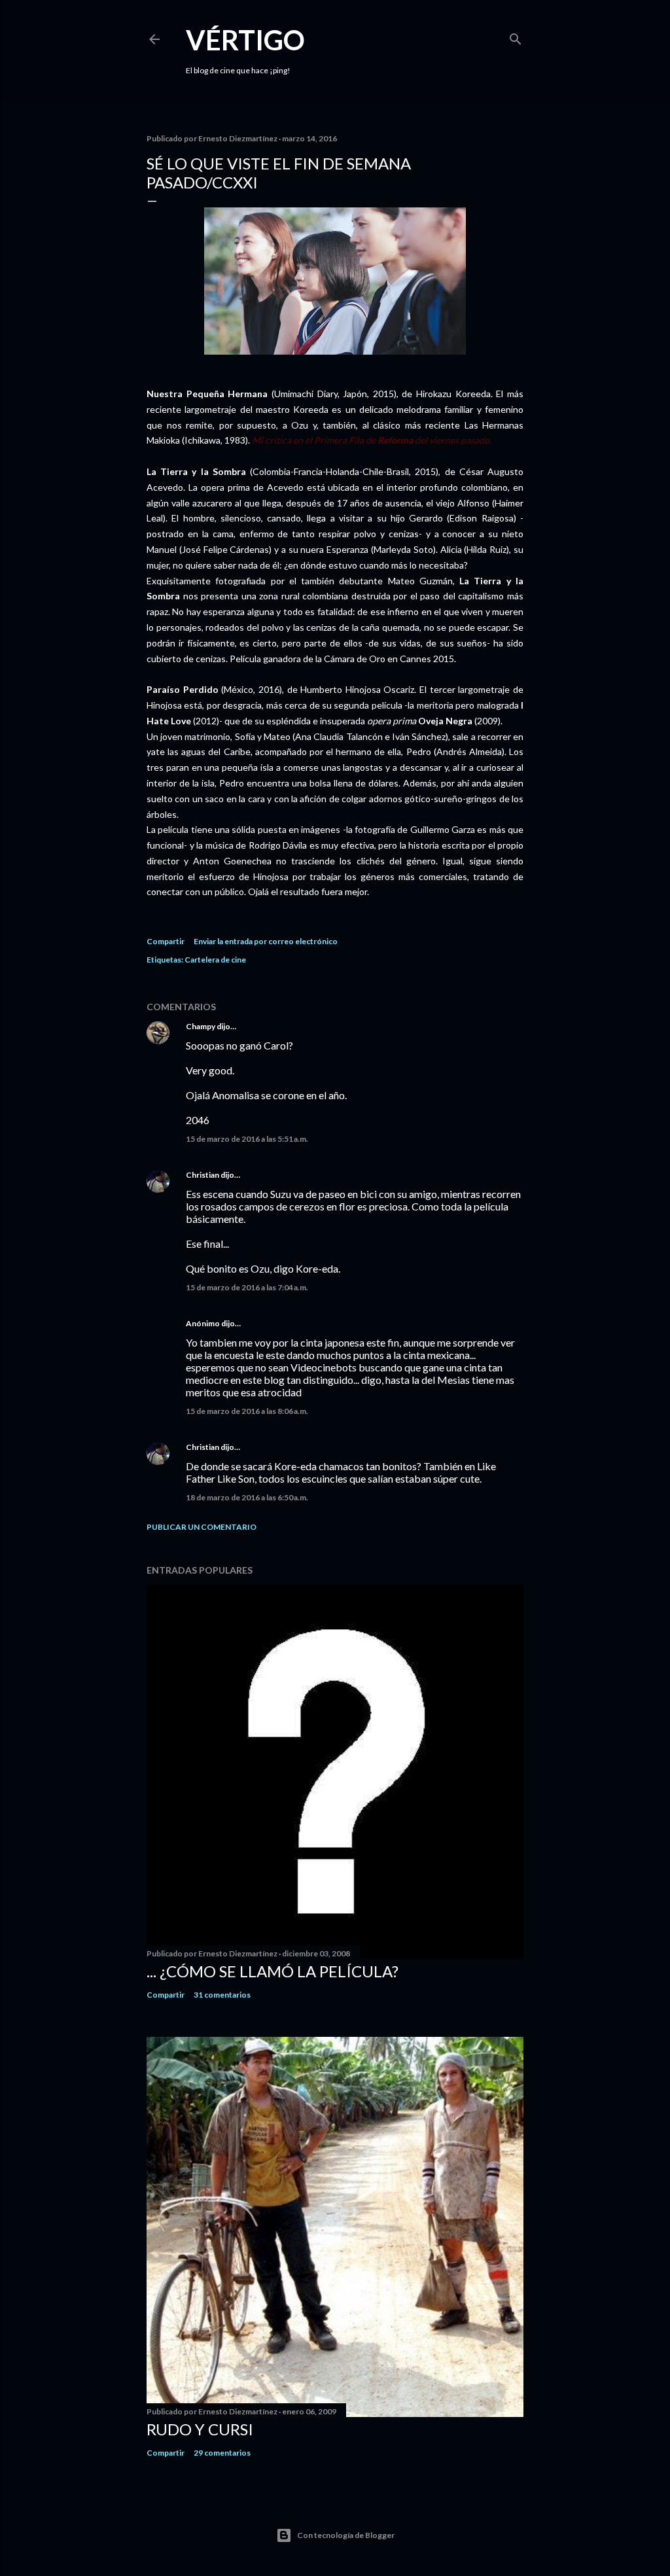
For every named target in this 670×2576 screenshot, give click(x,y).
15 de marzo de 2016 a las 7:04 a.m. (247, 1287)
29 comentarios (222, 2453)
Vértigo (245, 40)
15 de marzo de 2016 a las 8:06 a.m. (247, 1411)
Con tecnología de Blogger (346, 2535)
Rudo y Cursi (200, 2429)
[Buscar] (516, 36)
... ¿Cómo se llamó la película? (273, 1971)
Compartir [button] (166, 941)
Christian (203, 1175)
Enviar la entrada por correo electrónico (266, 941)
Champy (201, 1026)
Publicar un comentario (202, 1527)
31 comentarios (222, 1995)
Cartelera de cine (215, 960)
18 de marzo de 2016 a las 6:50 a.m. (247, 1497)
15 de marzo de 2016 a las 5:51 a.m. (247, 1139)
